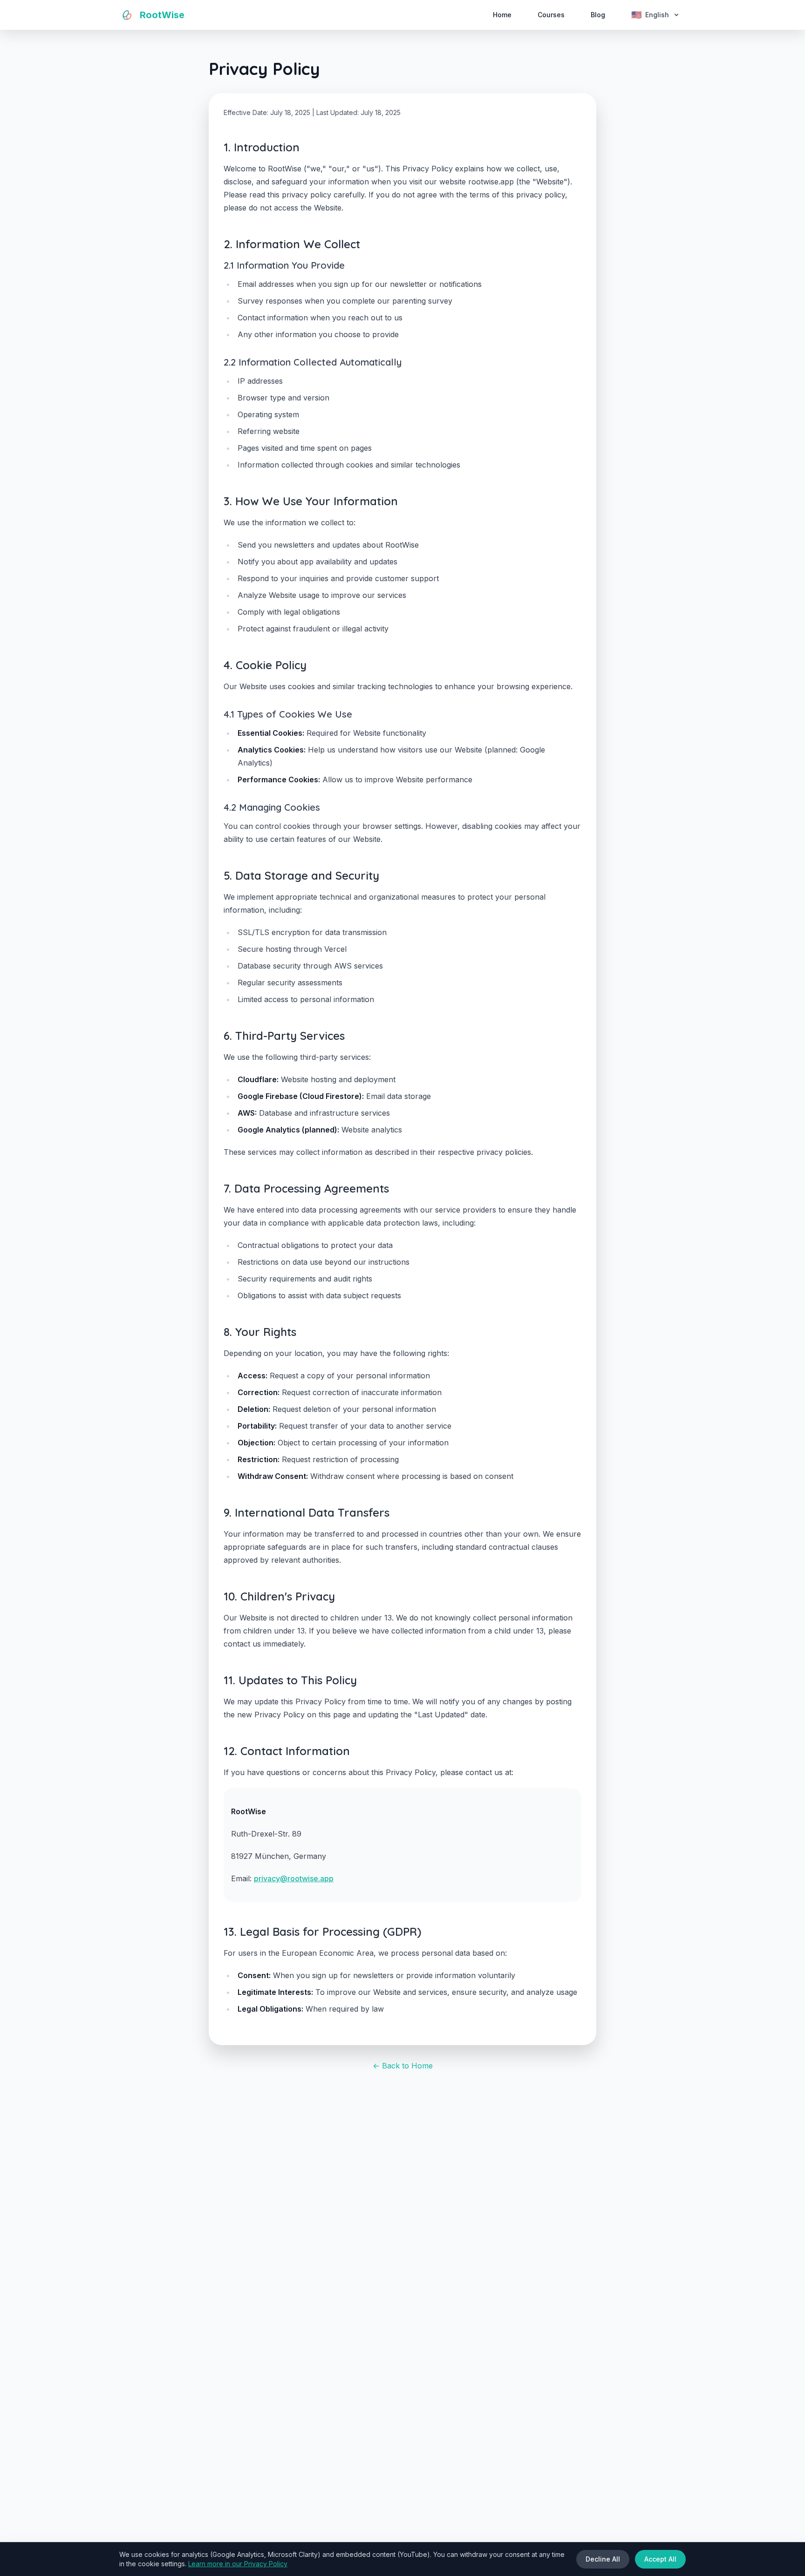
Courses (551, 15)
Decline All (603, 2559)
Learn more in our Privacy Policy (238, 2564)
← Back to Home (403, 2066)
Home (502, 15)
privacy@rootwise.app (294, 1878)
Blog (598, 15)
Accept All (660, 2559)
